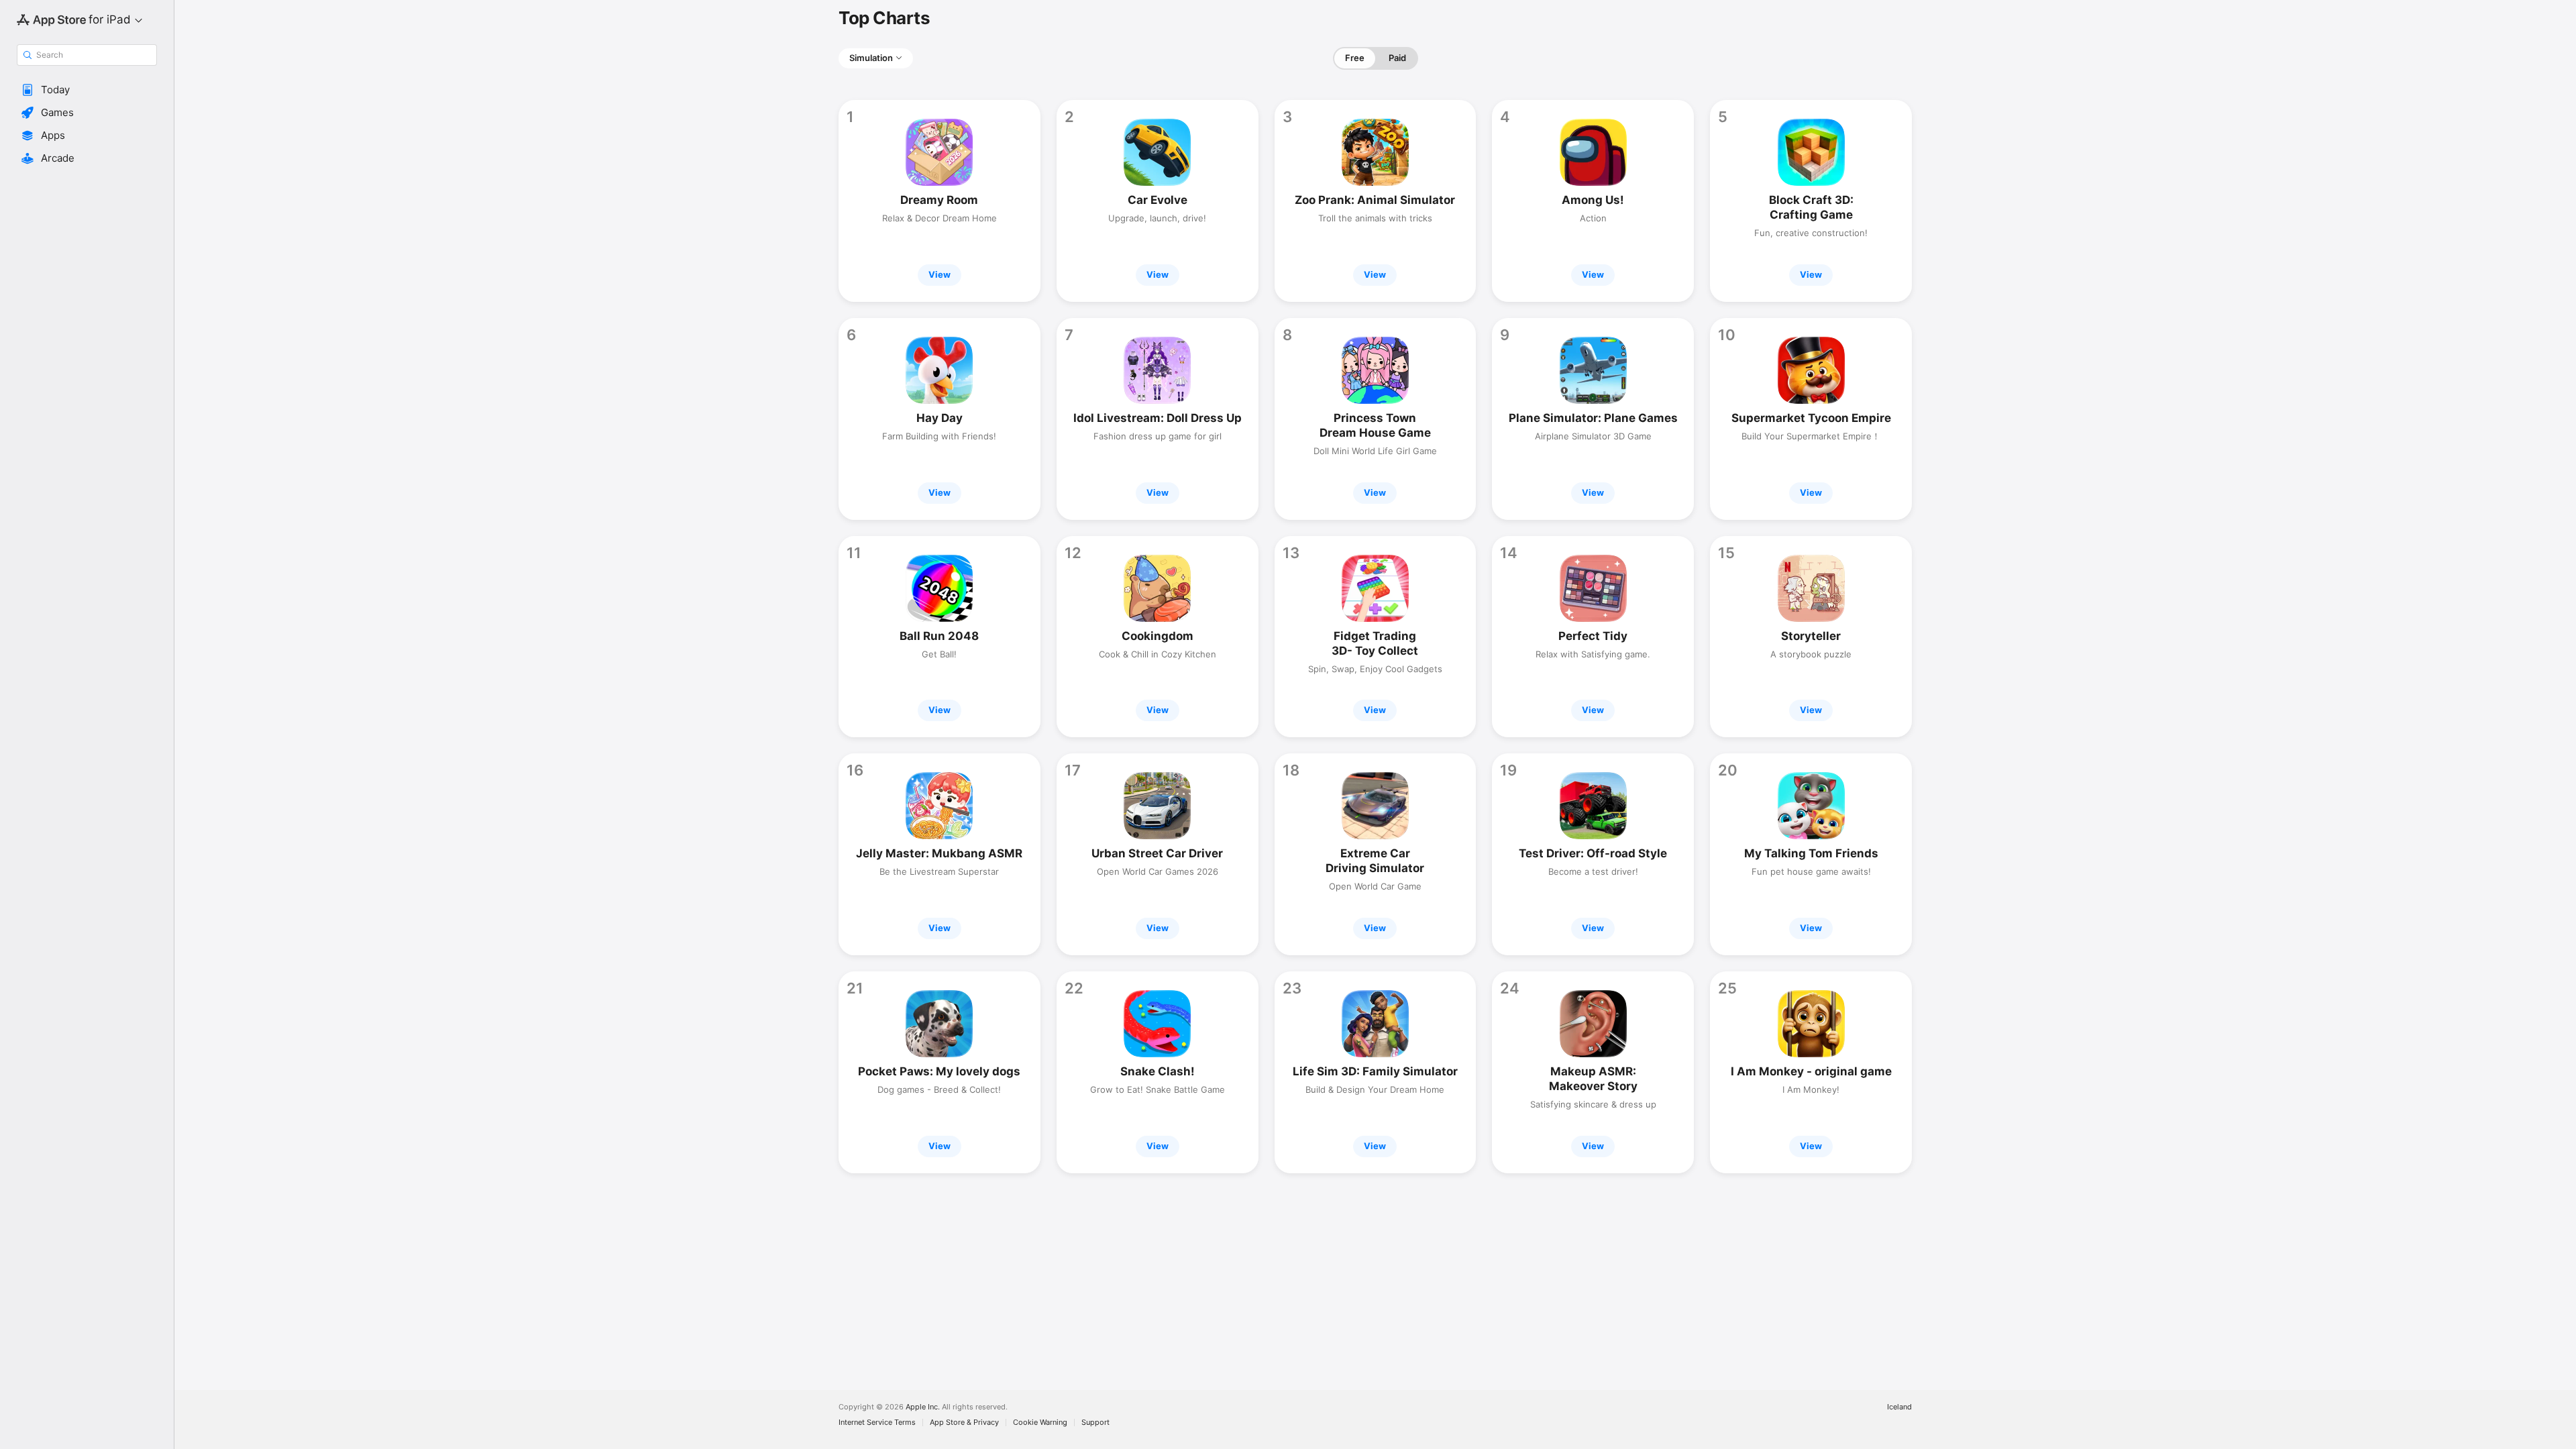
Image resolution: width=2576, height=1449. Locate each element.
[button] (87, 90)
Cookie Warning (1040, 1423)
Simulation (871, 58)
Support (1095, 1423)
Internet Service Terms (877, 1423)
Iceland (1899, 1407)
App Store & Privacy (964, 1423)
